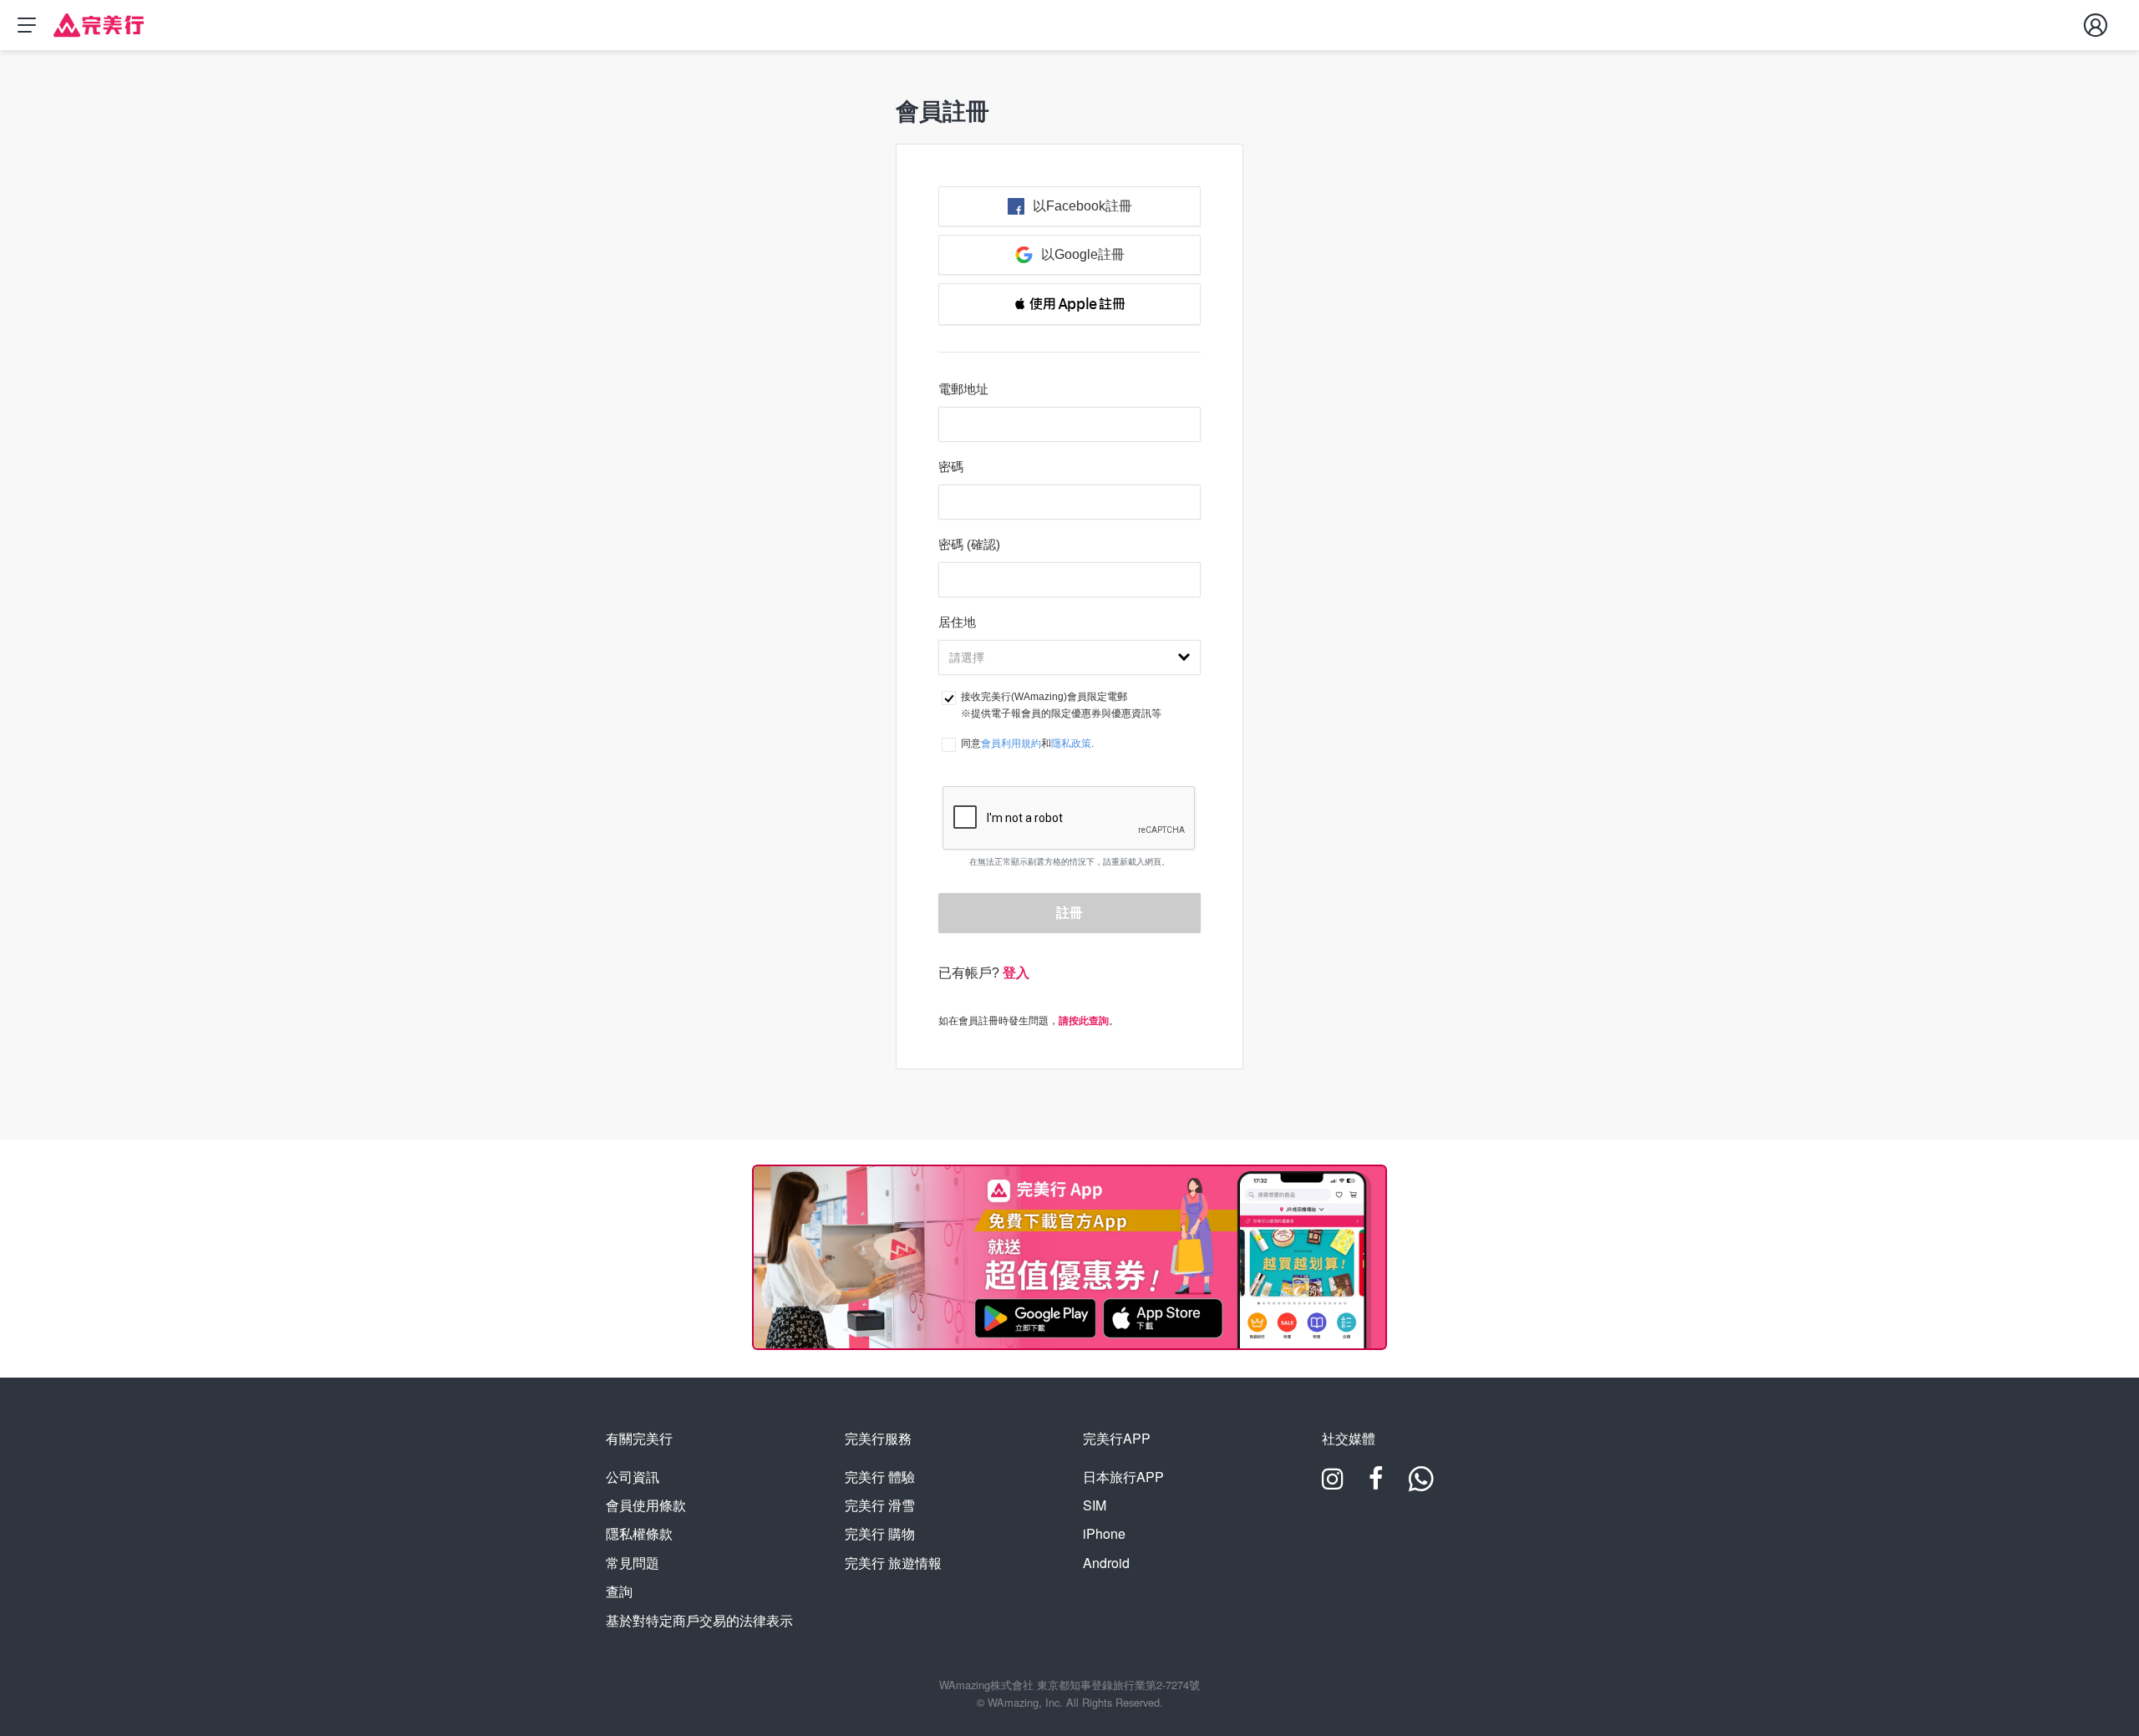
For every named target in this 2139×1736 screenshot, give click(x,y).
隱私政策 (1071, 744)
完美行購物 (880, 1533)
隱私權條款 (639, 1533)
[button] (1069, 304)
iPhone (1104, 1533)
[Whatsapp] (1421, 1484)
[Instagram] (1333, 1484)
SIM (1095, 1505)
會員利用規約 (1011, 744)
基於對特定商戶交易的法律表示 (699, 1620)
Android (1106, 1563)
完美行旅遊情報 (893, 1563)
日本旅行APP (1123, 1477)
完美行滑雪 (880, 1505)
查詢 (619, 1591)
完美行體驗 (880, 1477)
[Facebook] (1376, 1484)
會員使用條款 (646, 1505)
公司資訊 (633, 1477)
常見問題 (633, 1563)
